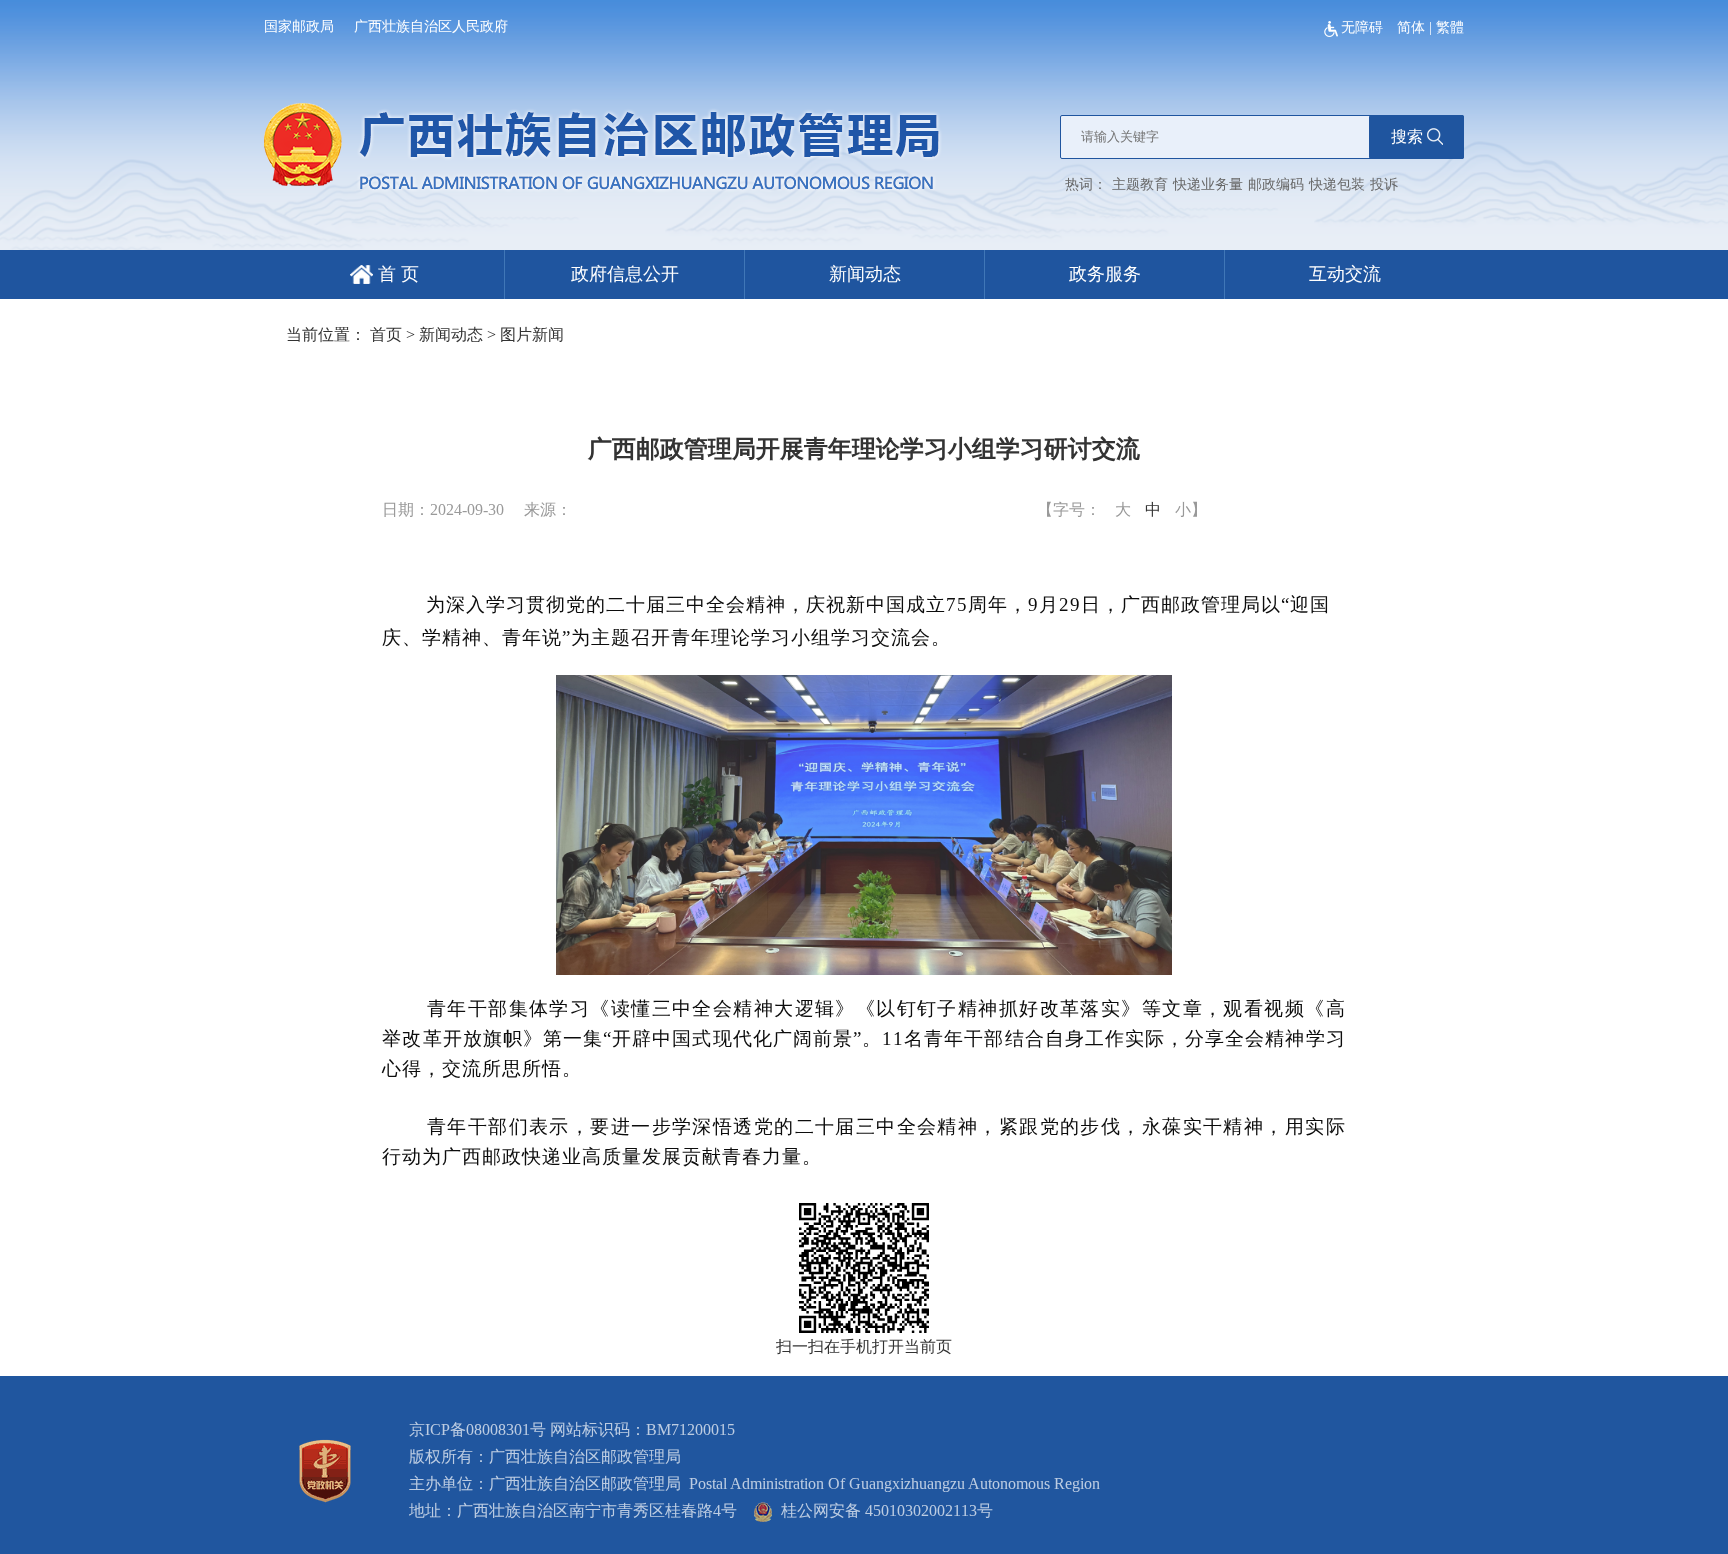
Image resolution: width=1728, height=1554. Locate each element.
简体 (1411, 27)
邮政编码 (1276, 184)
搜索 (1407, 136)
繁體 (1450, 27)
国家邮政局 (299, 26)
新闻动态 (865, 274)
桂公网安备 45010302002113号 (883, 1510)
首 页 (396, 274)
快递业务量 (1208, 184)
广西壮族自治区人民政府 (431, 26)
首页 (386, 334)
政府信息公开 (625, 274)
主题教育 (1140, 184)
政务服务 (1105, 274)
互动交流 (1345, 274)
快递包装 (1337, 184)
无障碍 (1364, 27)
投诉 (1384, 184)
